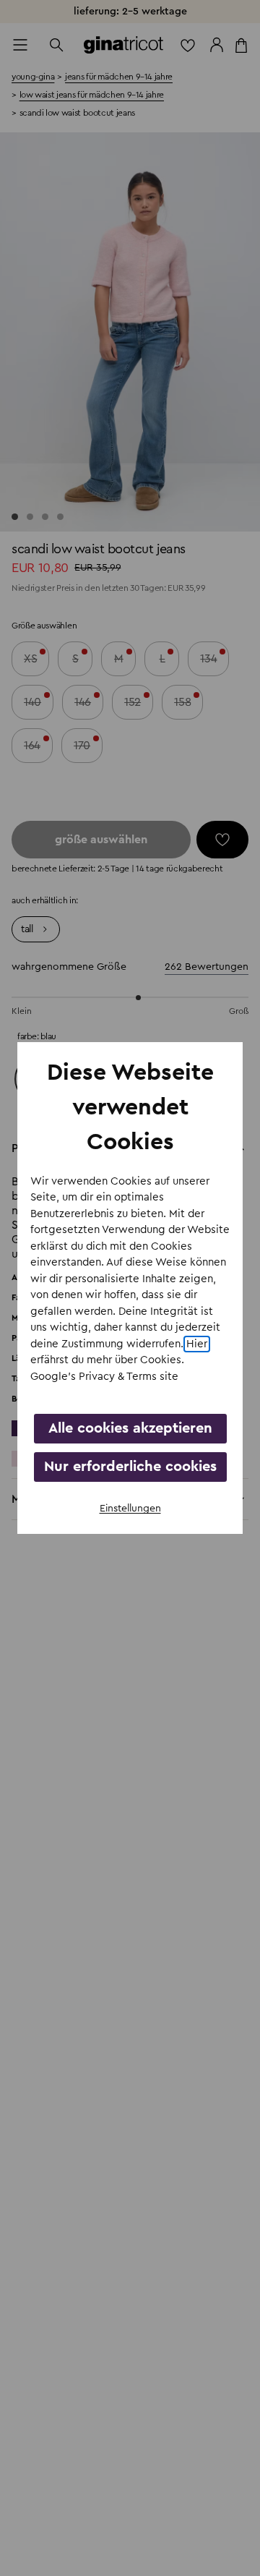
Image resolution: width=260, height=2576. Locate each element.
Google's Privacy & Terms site (104, 1377)
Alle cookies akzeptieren (130, 1428)
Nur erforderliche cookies (130, 1467)
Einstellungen (130, 1509)
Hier (197, 1344)
